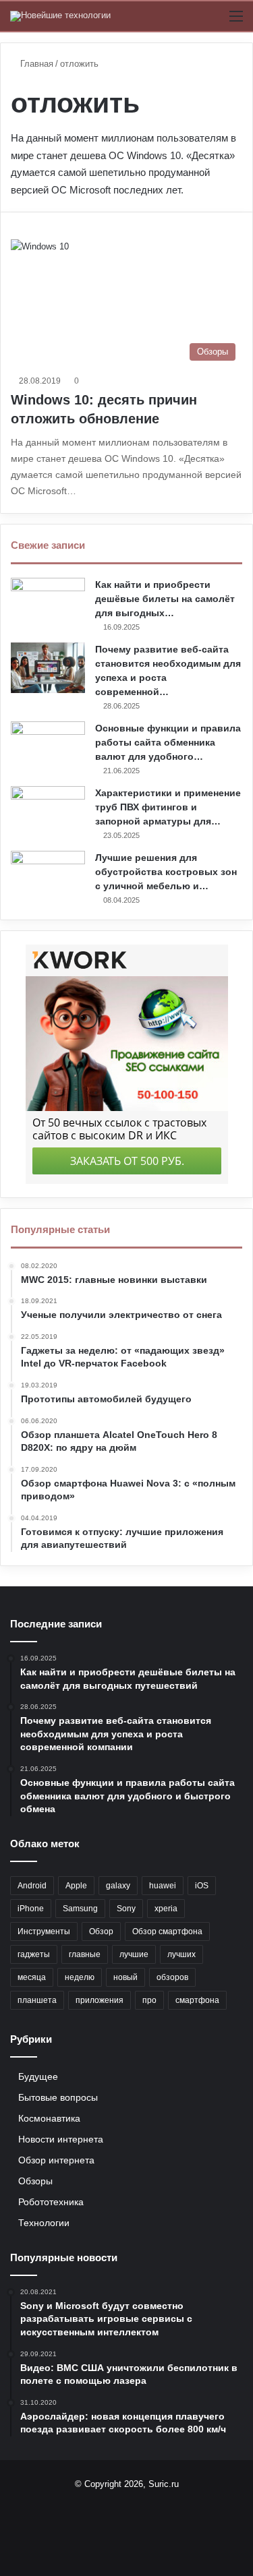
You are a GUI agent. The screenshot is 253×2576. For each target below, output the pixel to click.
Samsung (80, 1909)
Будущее (38, 2077)
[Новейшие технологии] (60, 16)
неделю (80, 1977)
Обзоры (35, 2181)
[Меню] (236, 21)
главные (85, 1954)
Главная (35, 64)
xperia (166, 1909)
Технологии (44, 2223)
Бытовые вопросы (58, 2098)
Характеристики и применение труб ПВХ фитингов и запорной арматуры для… (168, 807)
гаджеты (34, 1954)
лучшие (134, 1954)
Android (32, 1886)
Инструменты (44, 1931)
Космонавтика (49, 2119)
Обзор (101, 1931)
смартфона (197, 2000)
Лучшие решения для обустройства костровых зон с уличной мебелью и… (166, 872)
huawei (163, 1886)
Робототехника (51, 2202)
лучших (181, 1954)
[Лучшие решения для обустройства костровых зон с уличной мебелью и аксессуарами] (48, 876)
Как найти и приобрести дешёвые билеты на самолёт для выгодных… (165, 599)
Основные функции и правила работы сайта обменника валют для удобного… (168, 742)
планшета (37, 2000)
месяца (32, 1977)
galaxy (118, 1886)
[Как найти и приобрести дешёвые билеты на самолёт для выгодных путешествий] (48, 603)
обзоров (172, 1977)
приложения (100, 2000)
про (149, 2000)
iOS (202, 1886)
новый (125, 1977)
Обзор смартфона (167, 1931)
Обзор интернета (56, 2160)
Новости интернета (61, 2139)
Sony (126, 1909)
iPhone (31, 1909)
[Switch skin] (213, 21)
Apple (76, 1886)
